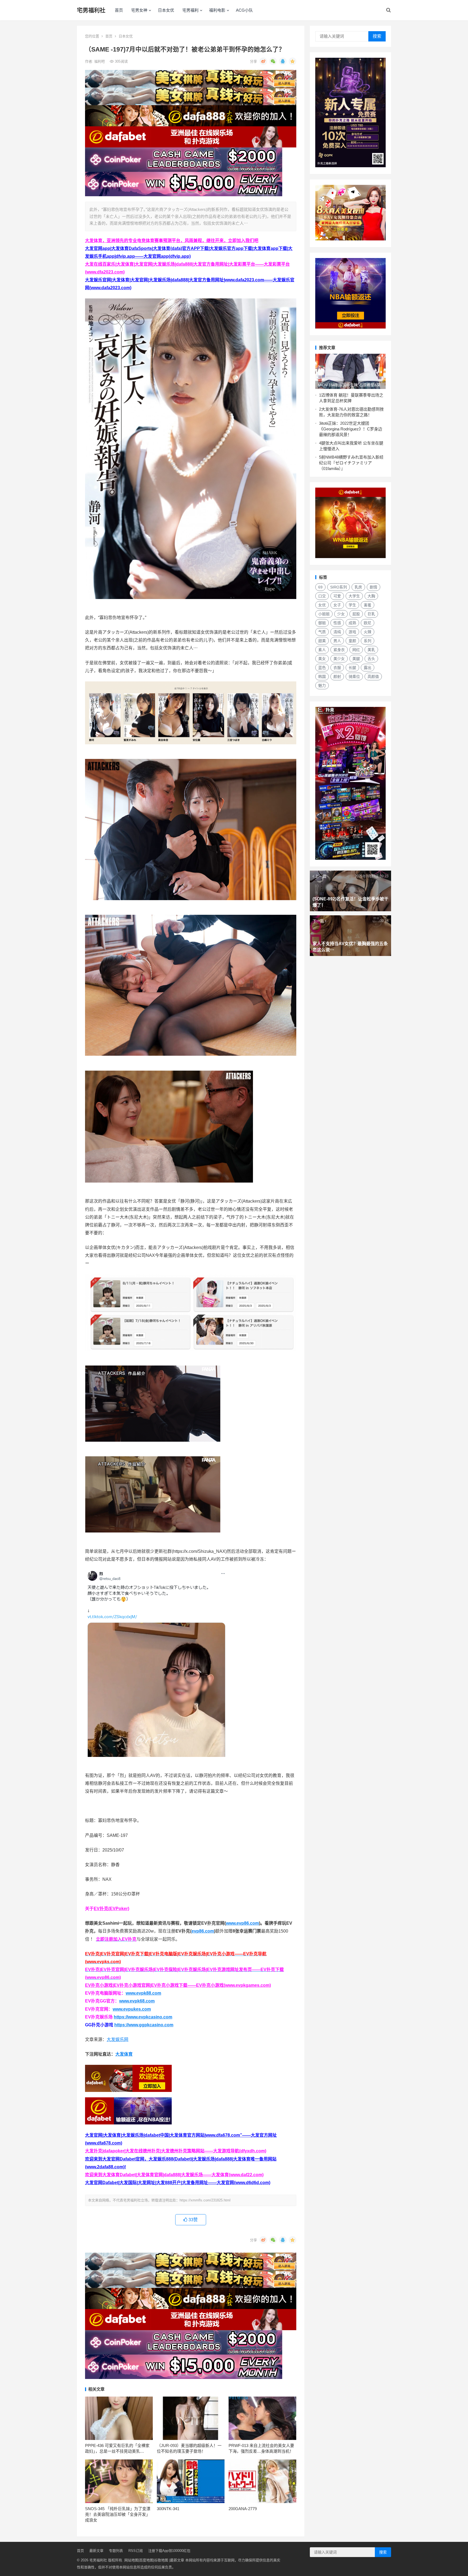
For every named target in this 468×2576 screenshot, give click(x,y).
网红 (356, 650)
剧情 (373, 587)
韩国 (322, 677)
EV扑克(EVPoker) (111, 1909)
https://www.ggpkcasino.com (144, 2025)
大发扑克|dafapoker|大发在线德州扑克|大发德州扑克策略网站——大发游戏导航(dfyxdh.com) (176, 2151)
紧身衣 (339, 650)
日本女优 (166, 10)
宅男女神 (139, 10)
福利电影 (217, 10)
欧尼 (368, 623)
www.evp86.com (242, 1923)
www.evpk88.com (143, 1993)
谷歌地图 (161, 2560)
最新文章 (96, 2551)
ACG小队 (244, 10)
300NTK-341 (168, 2509)
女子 (337, 605)
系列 (368, 641)
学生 (352, 605)
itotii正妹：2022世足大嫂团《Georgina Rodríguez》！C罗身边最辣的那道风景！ (351, 429)
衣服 (337, 668)
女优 (322, 605)
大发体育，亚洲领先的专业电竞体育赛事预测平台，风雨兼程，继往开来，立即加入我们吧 (172, 241)
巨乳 (371, 614)
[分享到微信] (273, 61)
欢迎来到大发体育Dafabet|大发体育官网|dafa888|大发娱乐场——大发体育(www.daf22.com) (174, 2175)
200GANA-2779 (243, 2509)
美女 (322, 659)
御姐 (322, 623)
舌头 (371, 659)
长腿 (352, 668)
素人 (322, 650)
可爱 (337, 596)
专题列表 (116, 2551)
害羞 (368, 605)
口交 (322, 596)
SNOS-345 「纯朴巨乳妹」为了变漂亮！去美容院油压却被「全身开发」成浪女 (118, 2514)
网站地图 (131, 2560)
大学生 (354, 596)
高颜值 (373, 677)
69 (320, 587)
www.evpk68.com (137, 2001)
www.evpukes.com (132, 2009)
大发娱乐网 (118, 2039)
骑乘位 (354, 677)
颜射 (337, 677)
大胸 (371, 596)
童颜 (352, 641)
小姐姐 (324, 614)
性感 (337, 623)
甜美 (322, 641)
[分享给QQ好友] (283, 61)
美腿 (356, 659)
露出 (368, 668)
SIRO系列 (339, 587)
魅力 (322, 685)
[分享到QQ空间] (292, 61)
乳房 (358, 587)
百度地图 (146, 2560)
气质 (322, 632)
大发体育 (124, 2054)
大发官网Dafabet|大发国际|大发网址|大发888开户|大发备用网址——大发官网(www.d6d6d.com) (178, 2183)
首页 (119, 10)
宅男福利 (190, 10)
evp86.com (203, 1931)
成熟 (352, 623)
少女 (341, 614)
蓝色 (322, 668)
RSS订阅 (136, 2551)
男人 (337, 641)
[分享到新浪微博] (263, 61)
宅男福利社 (91, 10)
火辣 (368, 632)
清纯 (337, 632)
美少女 (339, 659)
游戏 (352, 632)
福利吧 (100, 61)
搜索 (377, 36)
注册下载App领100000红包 (169, 2551)
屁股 (356, 614)
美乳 (371, 650)
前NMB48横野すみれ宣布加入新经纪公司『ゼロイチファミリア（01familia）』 (351, 463)
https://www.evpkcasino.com (143, 2017)
